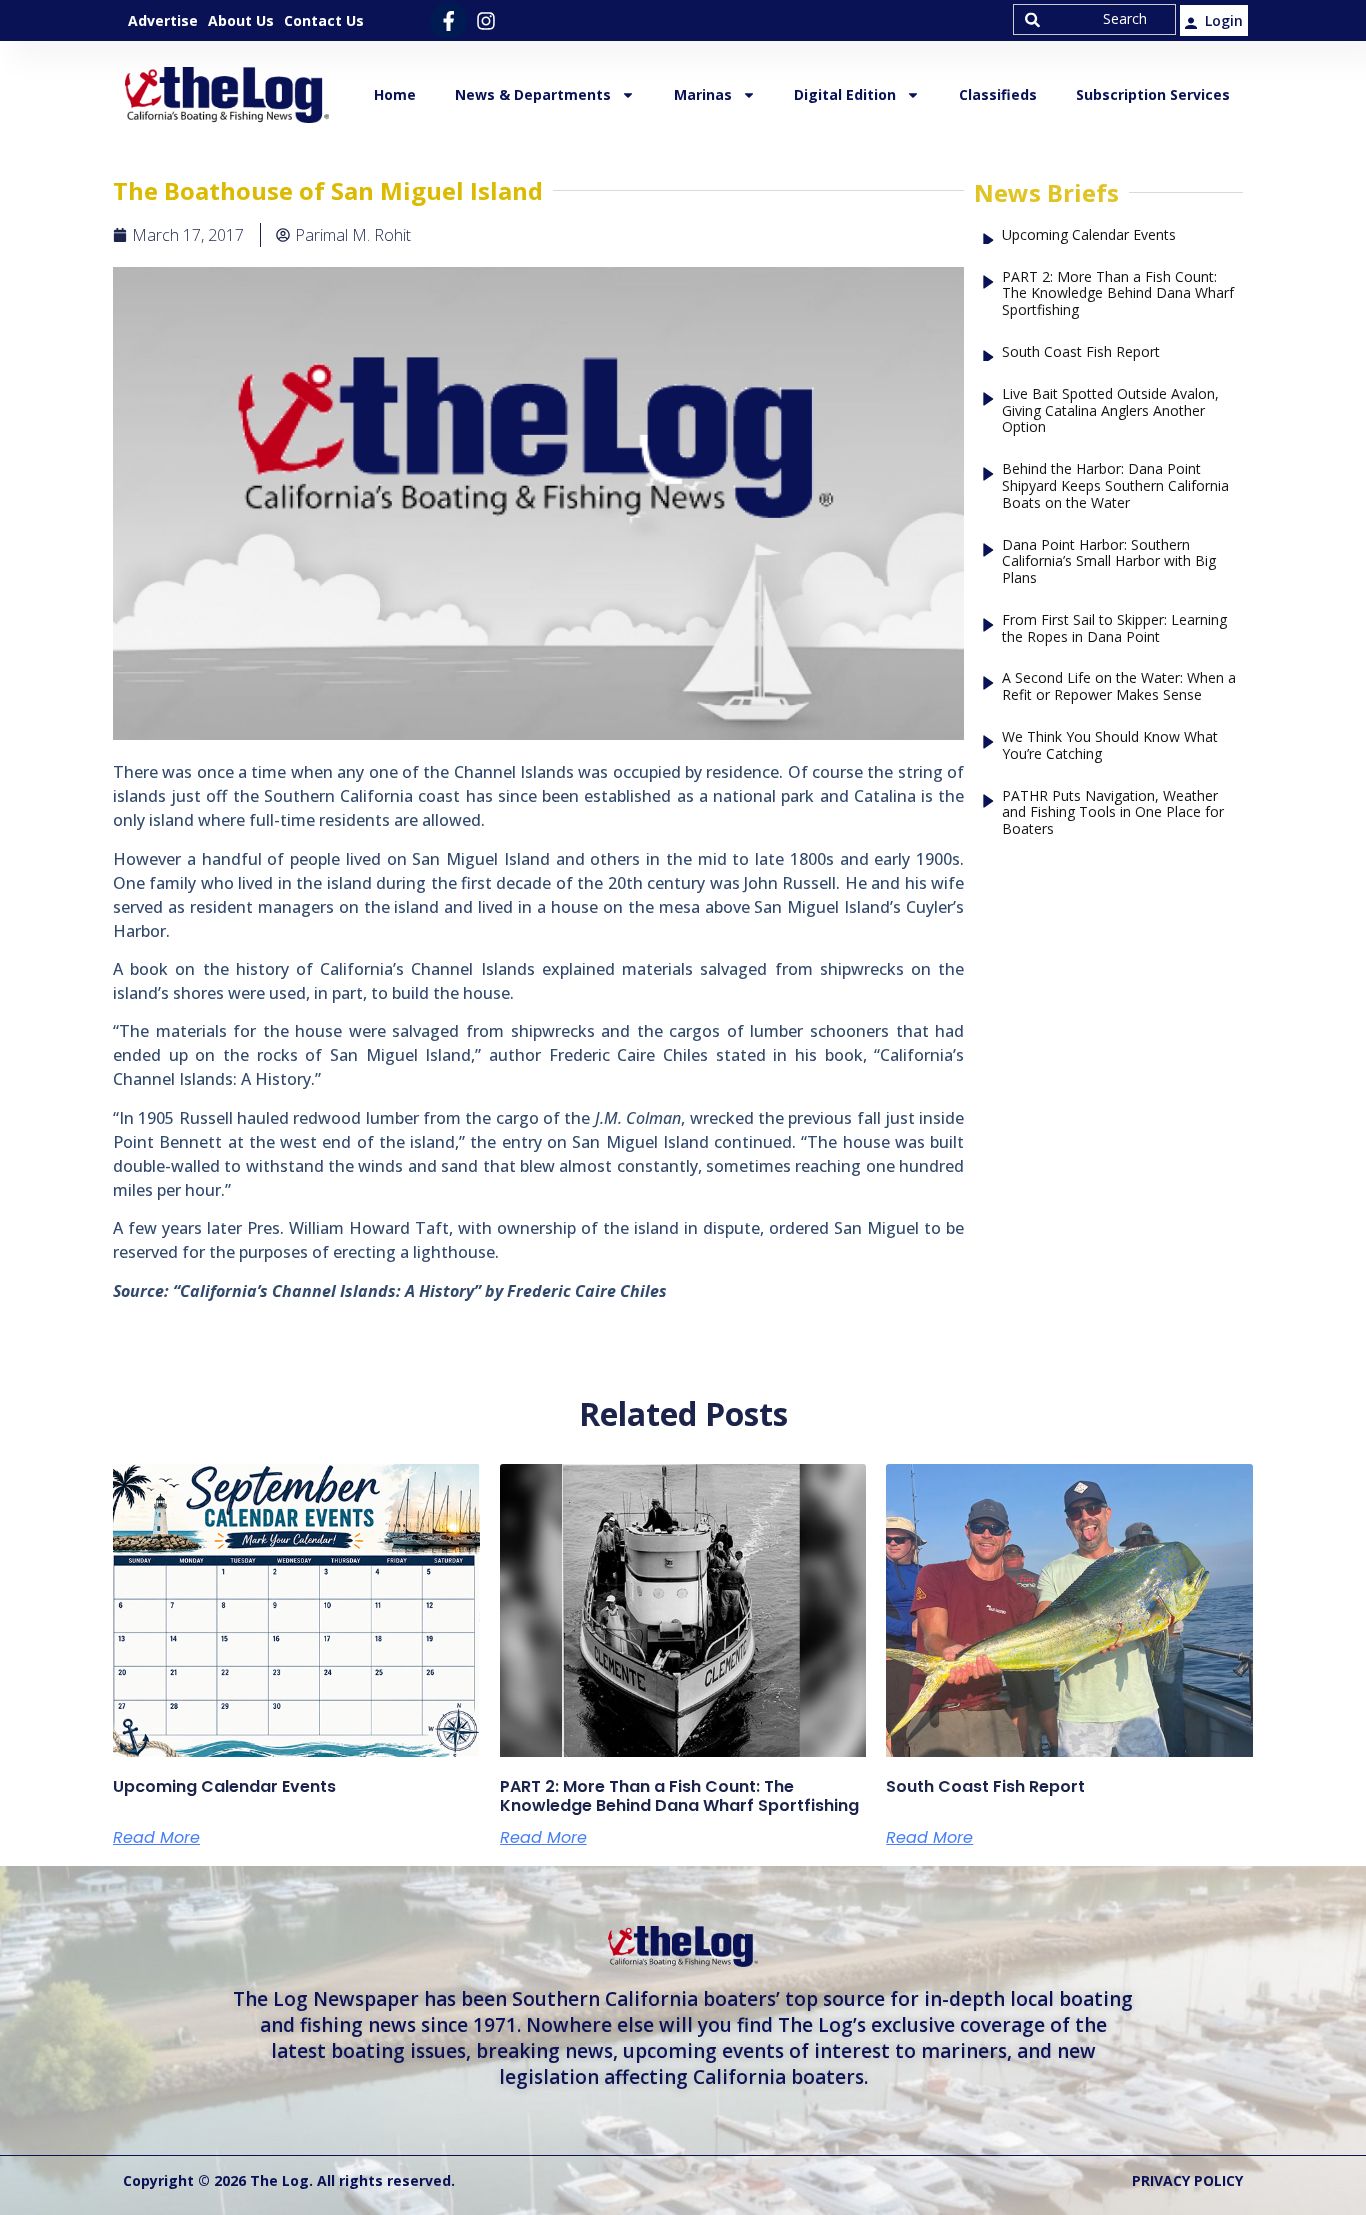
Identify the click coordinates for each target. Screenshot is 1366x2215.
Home (395, 94)
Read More (156, 1838)
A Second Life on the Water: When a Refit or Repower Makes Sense (1119, 687)
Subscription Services (1153, 94)
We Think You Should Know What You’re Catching (1110, 746)
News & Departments (533, 94)
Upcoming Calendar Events (1089, 235)
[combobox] (1094, 19)
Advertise (163, 20)
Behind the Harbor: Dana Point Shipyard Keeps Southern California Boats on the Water (1115, 486)
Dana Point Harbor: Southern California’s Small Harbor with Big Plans (1109, 562)
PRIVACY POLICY (1187, 2180)
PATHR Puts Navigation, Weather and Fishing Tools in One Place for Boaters (1113, 813)
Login (1224, 20)
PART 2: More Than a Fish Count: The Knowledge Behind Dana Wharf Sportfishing (1118, 294)
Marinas (703, 94)
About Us (241, 20)
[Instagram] (485, 20)
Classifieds (998, 94)
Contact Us (324, 20)
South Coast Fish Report (1081, 352)
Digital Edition (845, 94)
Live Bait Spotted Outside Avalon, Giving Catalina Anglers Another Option (1110, 411)
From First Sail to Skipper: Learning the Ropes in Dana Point (1114, 629)
